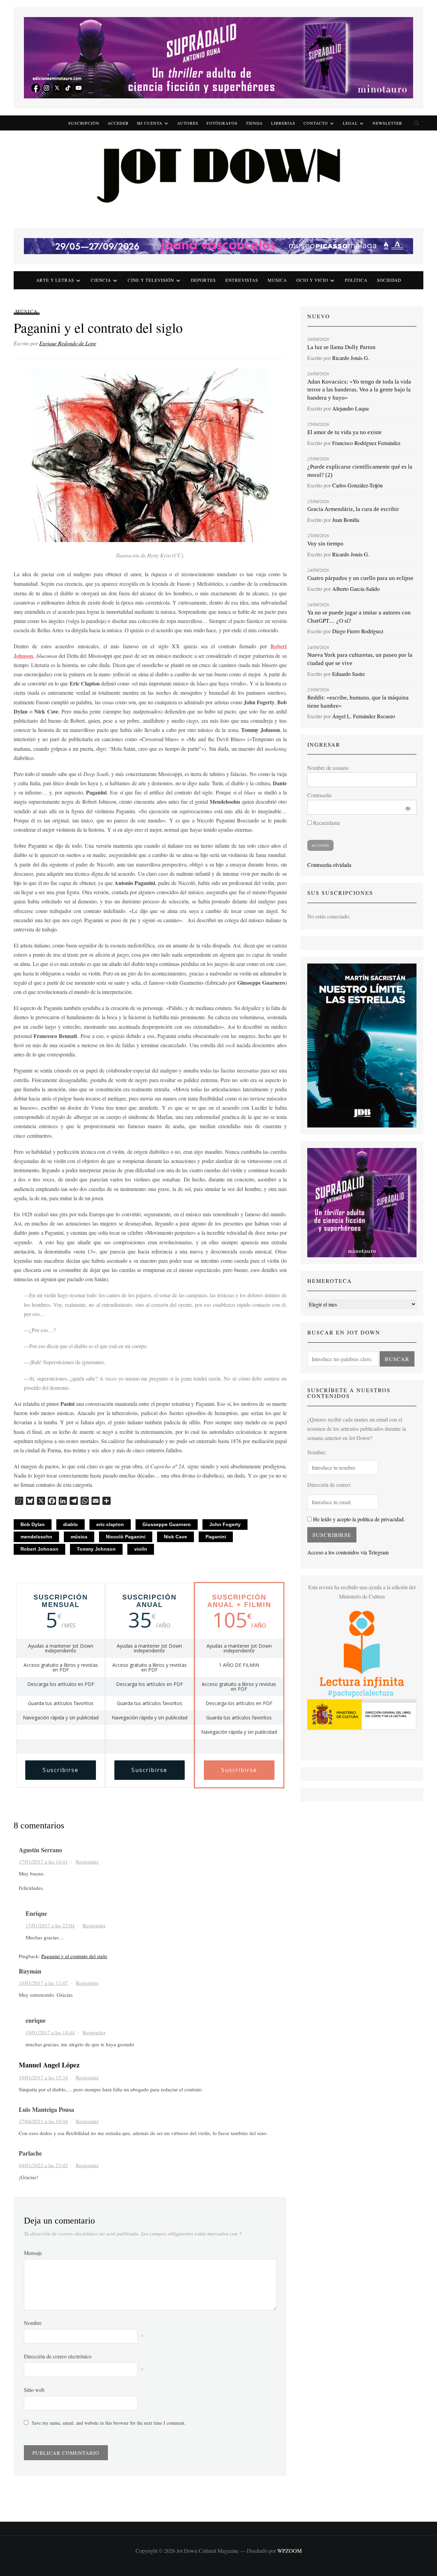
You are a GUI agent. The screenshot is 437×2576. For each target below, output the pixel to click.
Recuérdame (326, 823)
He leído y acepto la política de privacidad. (358, 1519)
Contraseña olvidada (329, 865)
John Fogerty (225, 1524)
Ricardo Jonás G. (351, 358)
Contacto (316, 123)
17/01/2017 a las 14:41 (43, 1861)
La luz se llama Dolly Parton (341, 347)
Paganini (216, 1537)
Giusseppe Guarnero (167, 1524)
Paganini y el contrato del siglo (74, 1956)
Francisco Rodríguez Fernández (366, 443)
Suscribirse (61, 1770)
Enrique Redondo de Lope (68, 343)
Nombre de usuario (328, 768)
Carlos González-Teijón (357, 485)
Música (277, 280)
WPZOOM (290, 2551)
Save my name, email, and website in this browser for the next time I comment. (109, 2423)
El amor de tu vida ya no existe (344, 432)
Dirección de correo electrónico (58, 2356)
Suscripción (84, 123)
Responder (87, 1861)
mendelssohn (36, 1537)
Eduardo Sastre (349, 674)
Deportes (203, 280)
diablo (71, 1524)
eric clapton (110, 1524)
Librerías (283, 123)
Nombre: (317, 1452)
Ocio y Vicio (312, 280)
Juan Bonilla (346, 520)
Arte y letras (55, 280)
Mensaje (33, 2253)
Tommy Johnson (96, 1549)
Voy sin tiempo (325, 544)
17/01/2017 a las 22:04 (50, 1925)
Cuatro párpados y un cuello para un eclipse (360, 578)
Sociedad (389, 280)
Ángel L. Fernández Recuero (364, 716)
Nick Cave (175, 1537)
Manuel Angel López (49, 2065)
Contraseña (319, 795)
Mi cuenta (150, 123)
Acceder (118, 123)
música (79, 1537)
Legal (350, 123)
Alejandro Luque (351, 408)
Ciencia (101, 280)
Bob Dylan (33, 1524)
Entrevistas (242, 280)
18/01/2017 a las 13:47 (43, 1983)
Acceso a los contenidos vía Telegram (348, 1552)
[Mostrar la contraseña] (407, 807)
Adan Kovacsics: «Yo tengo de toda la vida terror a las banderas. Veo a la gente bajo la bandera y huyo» (359, 390)
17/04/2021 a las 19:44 (43, 2121)
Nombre (33, 2323)
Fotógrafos (222, 123)
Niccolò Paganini (126, 1537)
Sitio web (34, 2390)
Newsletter (387, 123)
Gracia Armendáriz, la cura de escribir (353, 509)
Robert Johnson (39, 1549)
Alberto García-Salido (356, 589)
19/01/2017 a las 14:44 (50, 2032)
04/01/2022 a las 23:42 (43, 2165)
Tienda (254, 123)
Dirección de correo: (329, 1485)
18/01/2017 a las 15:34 (43, 2077)
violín (141, 1549)
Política (356, 280)
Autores (188, 123)
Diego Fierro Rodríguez (358, 631)
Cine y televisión (151, 280)
